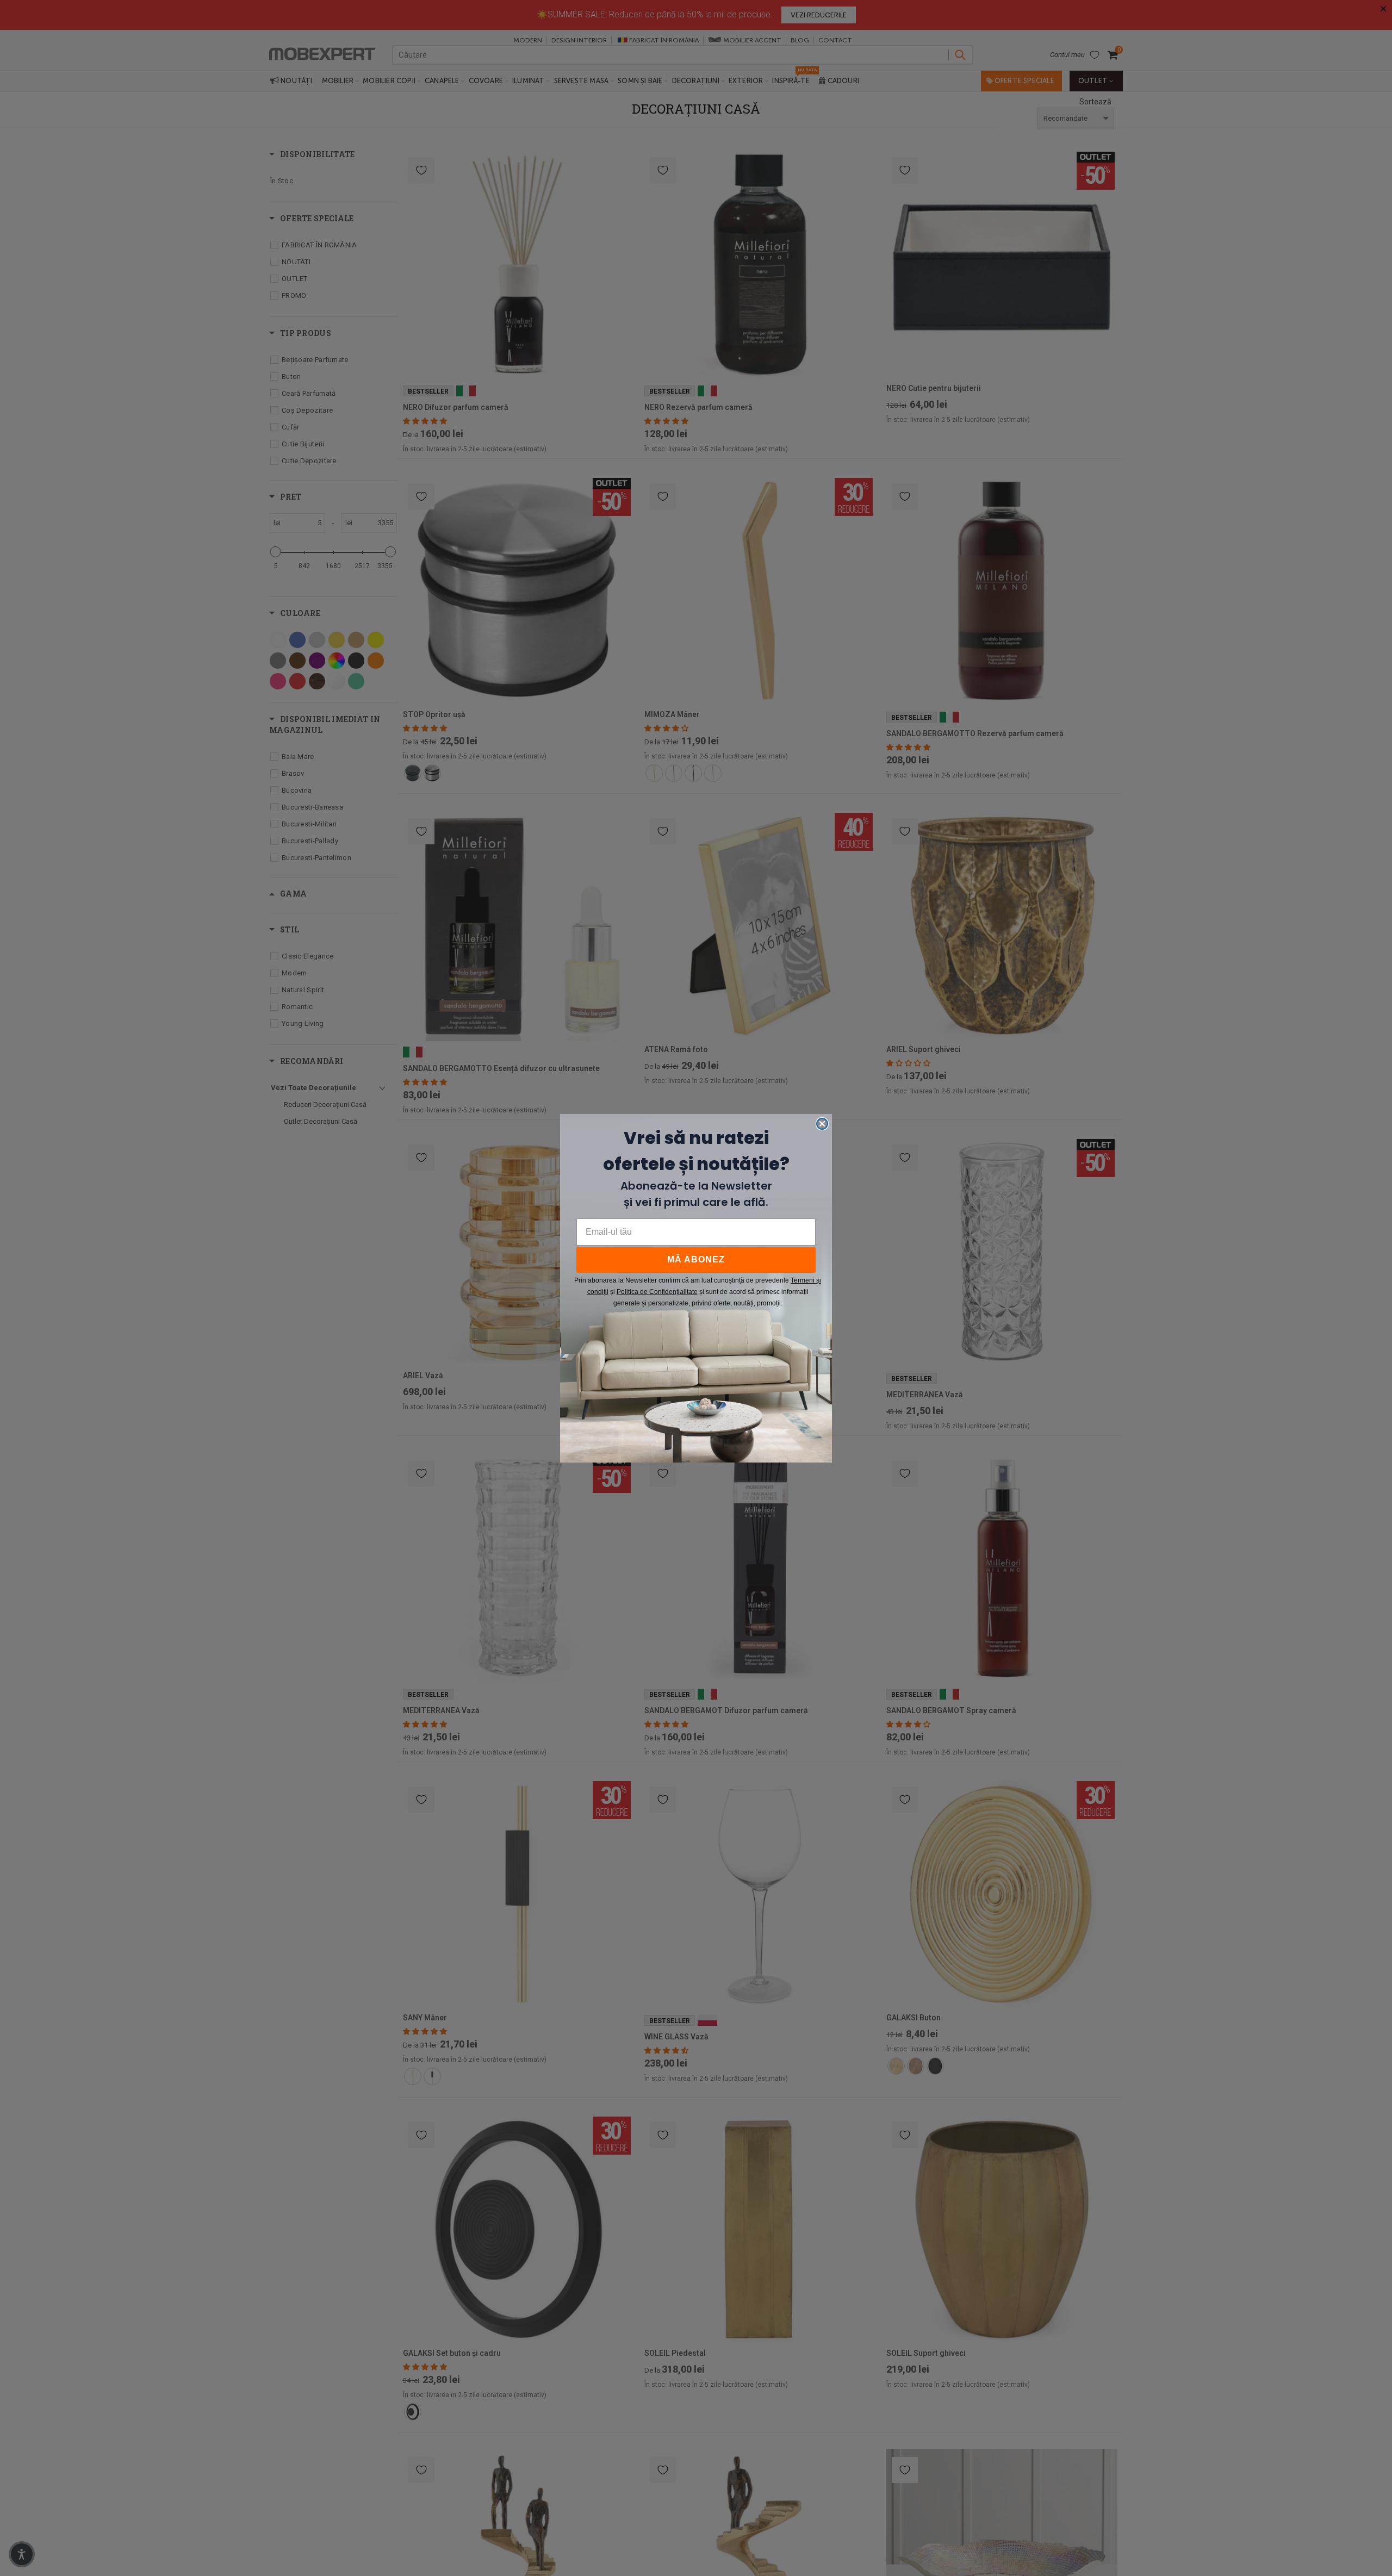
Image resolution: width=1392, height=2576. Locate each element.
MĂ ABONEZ (696, 1259)
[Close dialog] (822, 1124)
